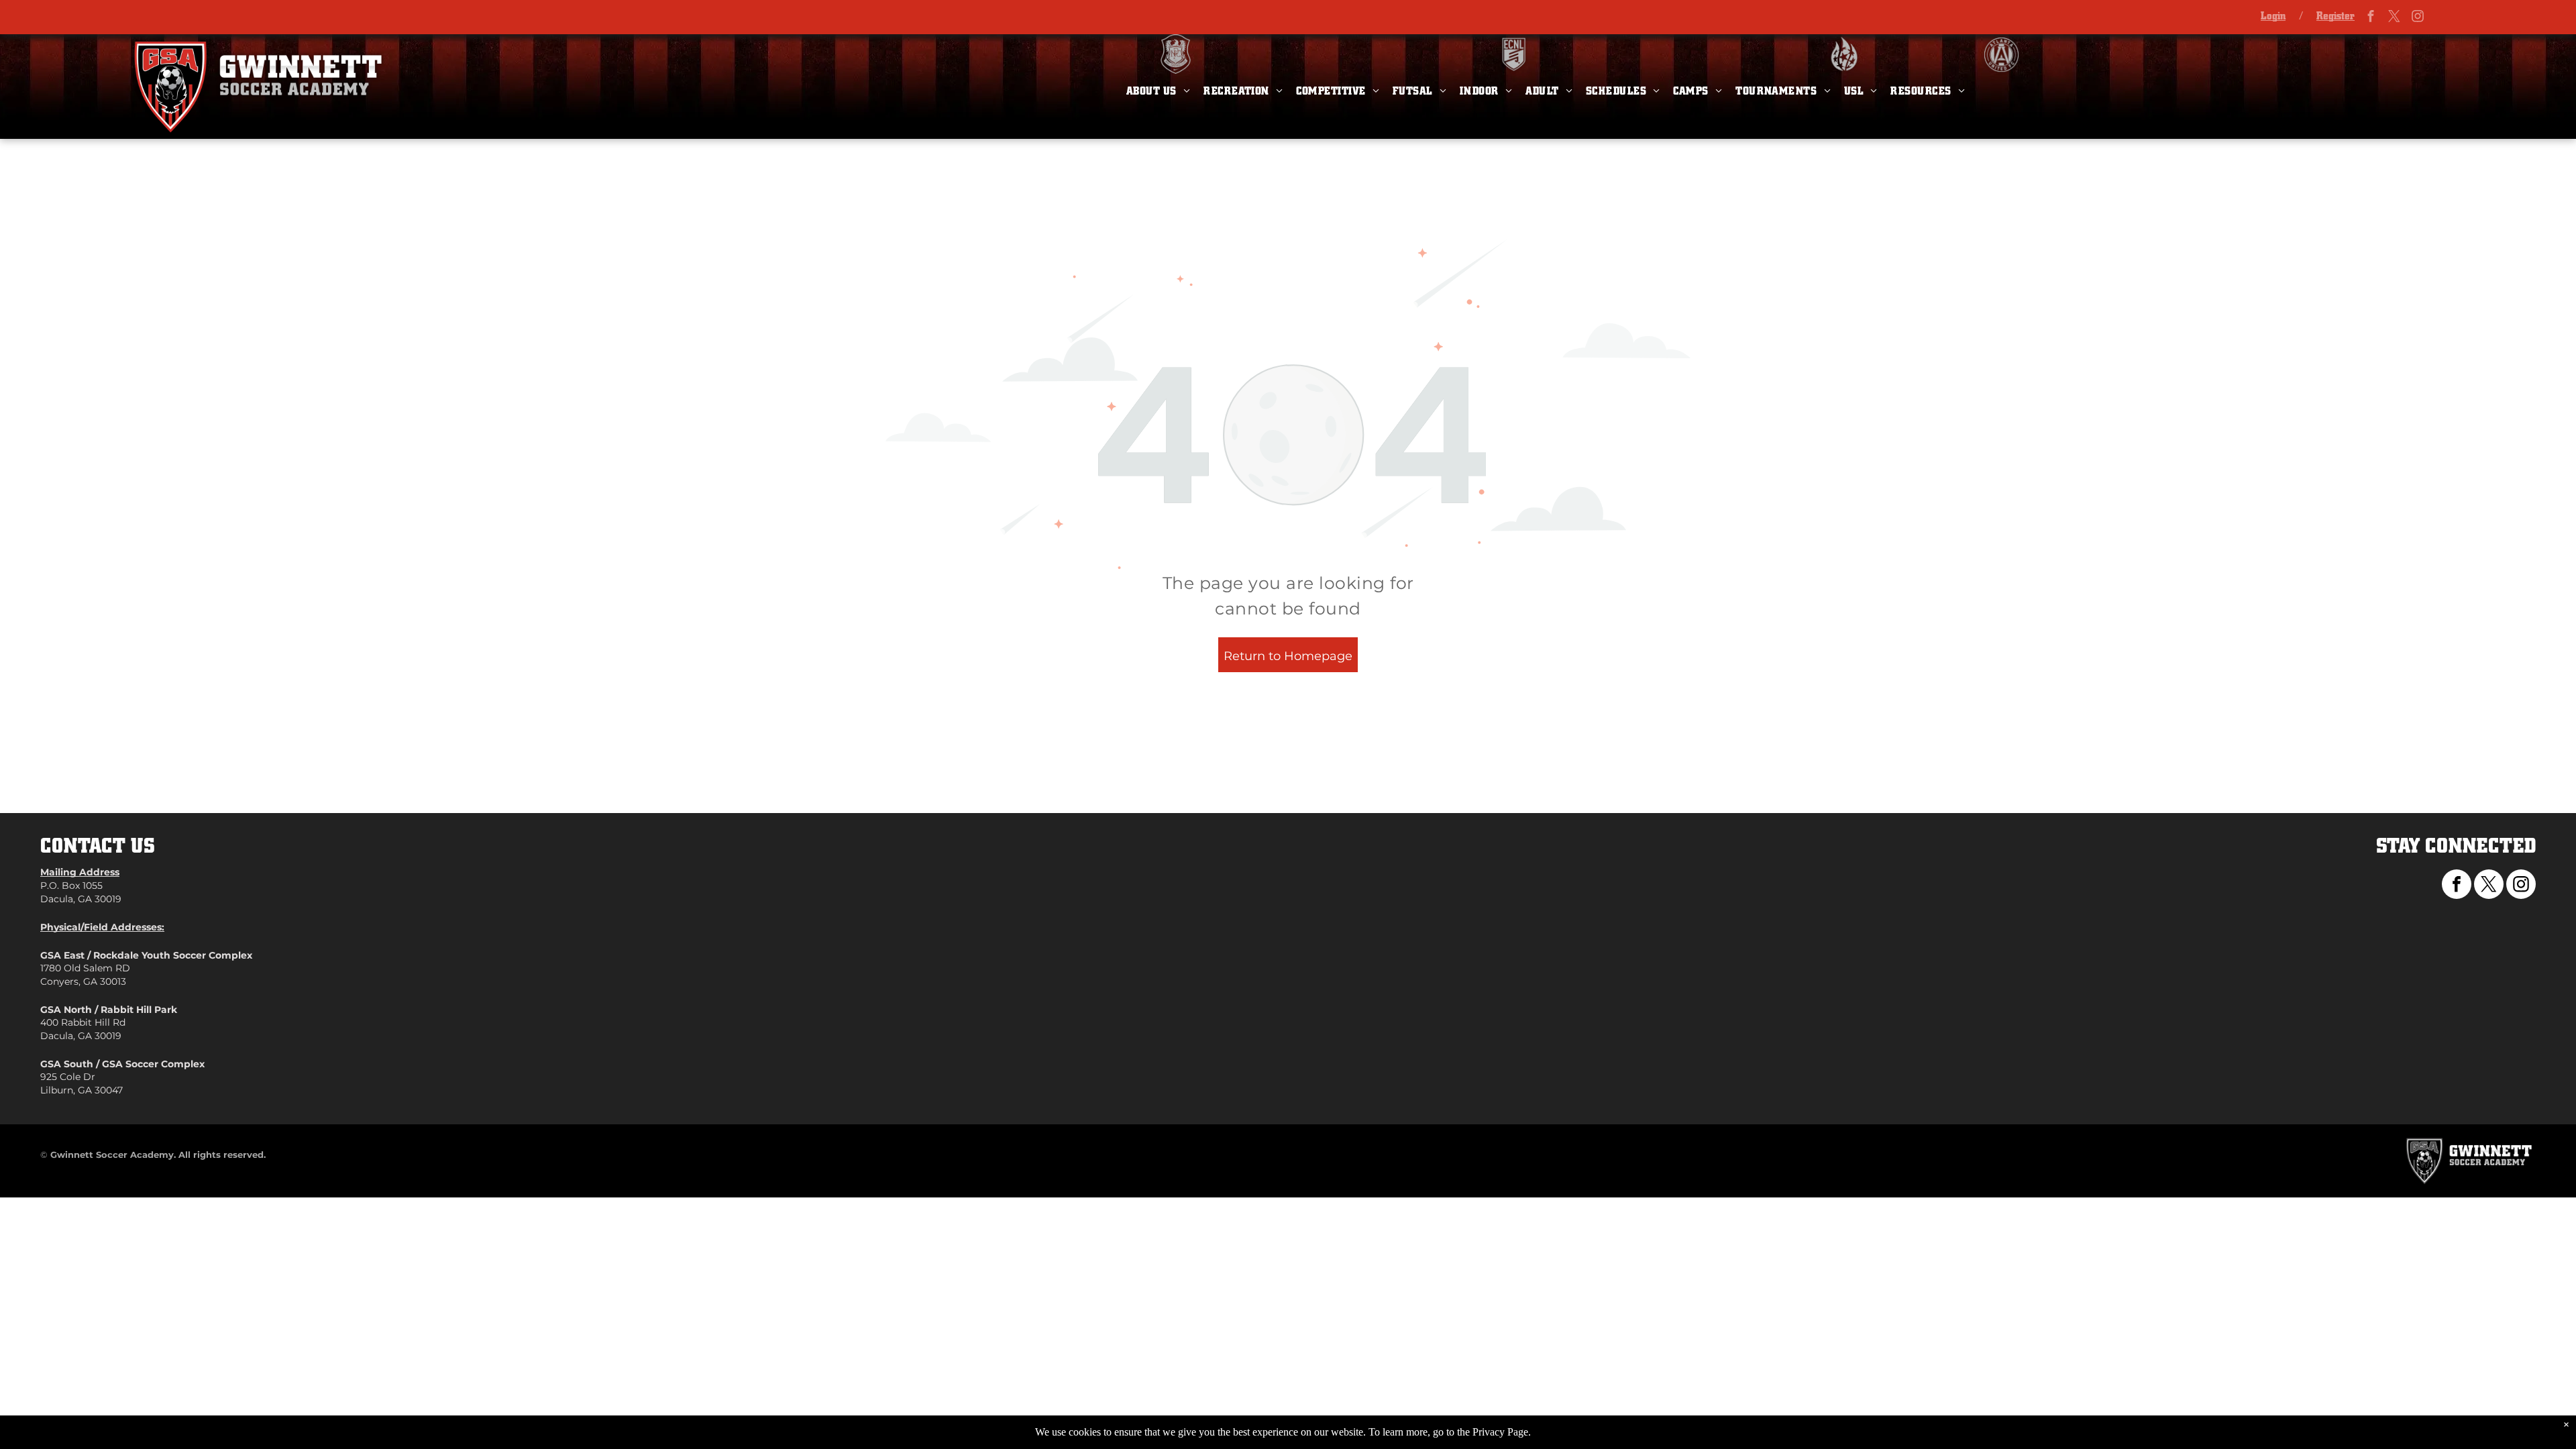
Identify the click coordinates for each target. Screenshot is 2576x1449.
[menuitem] (1158, 91)
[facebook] (2371, 18)
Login (2273, 16)
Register (2336, 16)
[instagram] (2418, 18)
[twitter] (2394, 18)
